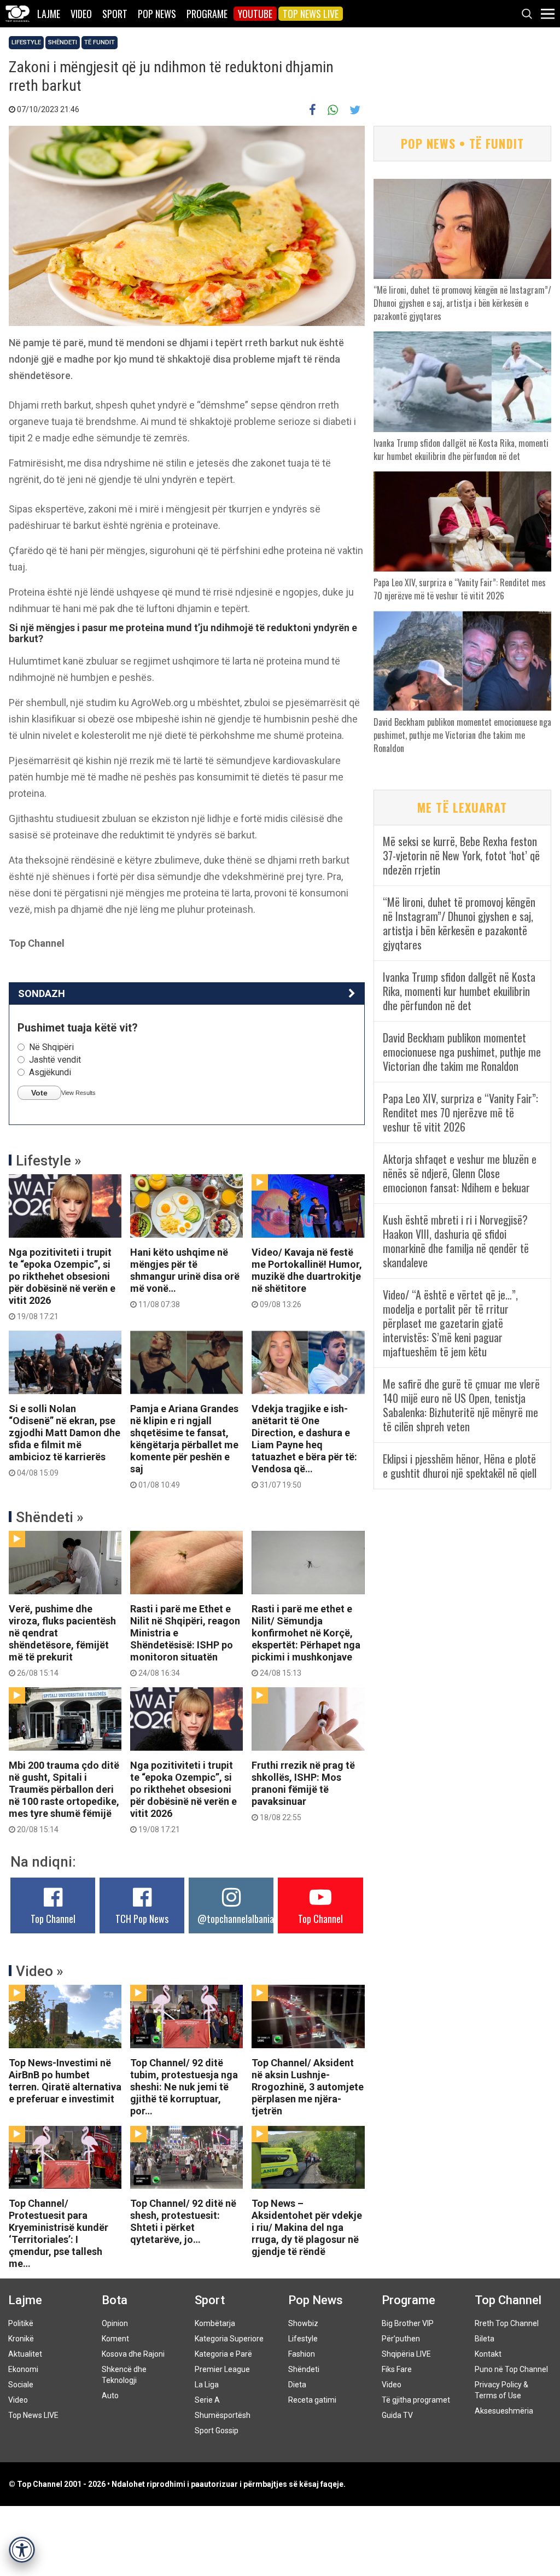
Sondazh (42, 993)
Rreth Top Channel (507, 2323)
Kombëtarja (215, 2323)
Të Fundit (100, 42)
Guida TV (397, 2415)
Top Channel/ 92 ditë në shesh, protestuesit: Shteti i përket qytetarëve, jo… (183, 2221)
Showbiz (303, 2323)
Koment (115, 2339)
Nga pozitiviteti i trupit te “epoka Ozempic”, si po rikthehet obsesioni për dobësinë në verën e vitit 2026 (62, 1284)
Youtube (255, 14)
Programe (207, 14)
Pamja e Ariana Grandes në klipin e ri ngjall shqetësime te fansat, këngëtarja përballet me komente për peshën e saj (184, 1446)
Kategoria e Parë (223, 2354)
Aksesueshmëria (504, 2411)
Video (81, 14)
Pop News (157, 14)
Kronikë (21, 2339)
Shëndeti (63, 42)
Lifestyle (26, 42)
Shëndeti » (50, 1517)
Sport (115, 14)
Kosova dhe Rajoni (133, 2354)
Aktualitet (25, 2354)
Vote (39, 1093)
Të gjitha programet (416, 2400)
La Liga (207, 2385)
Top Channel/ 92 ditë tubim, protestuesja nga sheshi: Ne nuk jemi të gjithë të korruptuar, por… (184, 2087)
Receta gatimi (312, 2400)
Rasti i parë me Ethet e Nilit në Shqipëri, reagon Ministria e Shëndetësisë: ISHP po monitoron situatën (185, 1640)
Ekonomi (23, 2369)
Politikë (21, 2323)
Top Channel (53, 1919)
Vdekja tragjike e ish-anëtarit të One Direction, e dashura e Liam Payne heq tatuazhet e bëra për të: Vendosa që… (304, 1446)
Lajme (49, 14)
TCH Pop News (142, 1919)
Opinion (115, 2323)
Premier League (222, 2369)
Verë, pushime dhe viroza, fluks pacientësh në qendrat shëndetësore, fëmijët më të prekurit (62, 1640)
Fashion (302, 2354)
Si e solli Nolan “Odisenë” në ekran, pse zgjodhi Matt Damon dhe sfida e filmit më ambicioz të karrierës (65, 1440)
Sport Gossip (217, 2431)
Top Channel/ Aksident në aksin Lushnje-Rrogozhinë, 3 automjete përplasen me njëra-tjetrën (308, 2087)
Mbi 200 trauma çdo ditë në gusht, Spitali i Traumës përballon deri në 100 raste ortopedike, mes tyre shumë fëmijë (64, 1797)
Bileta (485, 2339)
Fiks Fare (397, 2369)
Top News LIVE (311, 14)
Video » (40, 1971)
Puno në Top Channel (511, 2369)
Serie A (207, 2400)
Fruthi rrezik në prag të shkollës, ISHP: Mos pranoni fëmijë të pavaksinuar (303, 1791)
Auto (110, 2396)
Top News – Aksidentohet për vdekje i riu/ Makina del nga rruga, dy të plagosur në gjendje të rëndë (307, 2227)
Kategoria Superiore (229, 2339)
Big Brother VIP (408, 2323)
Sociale (21, 2385)
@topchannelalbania (236, 1919)
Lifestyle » (49, 1161)
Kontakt (488, 2354)
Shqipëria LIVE (406, 2354)
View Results (78, 1093)
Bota (115, 2300)
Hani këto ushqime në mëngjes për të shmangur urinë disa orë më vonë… (185, 1278)
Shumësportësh (223, 2415)
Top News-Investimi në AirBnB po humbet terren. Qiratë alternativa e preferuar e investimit (65, 2081)
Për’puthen (401, 2339)
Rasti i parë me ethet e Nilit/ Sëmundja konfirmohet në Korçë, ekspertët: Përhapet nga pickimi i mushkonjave (306, 1640)
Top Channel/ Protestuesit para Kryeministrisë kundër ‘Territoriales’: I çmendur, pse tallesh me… (59, 2233)
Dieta (297, 2385)
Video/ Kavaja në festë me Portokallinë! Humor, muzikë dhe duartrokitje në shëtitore (307, 1278)
